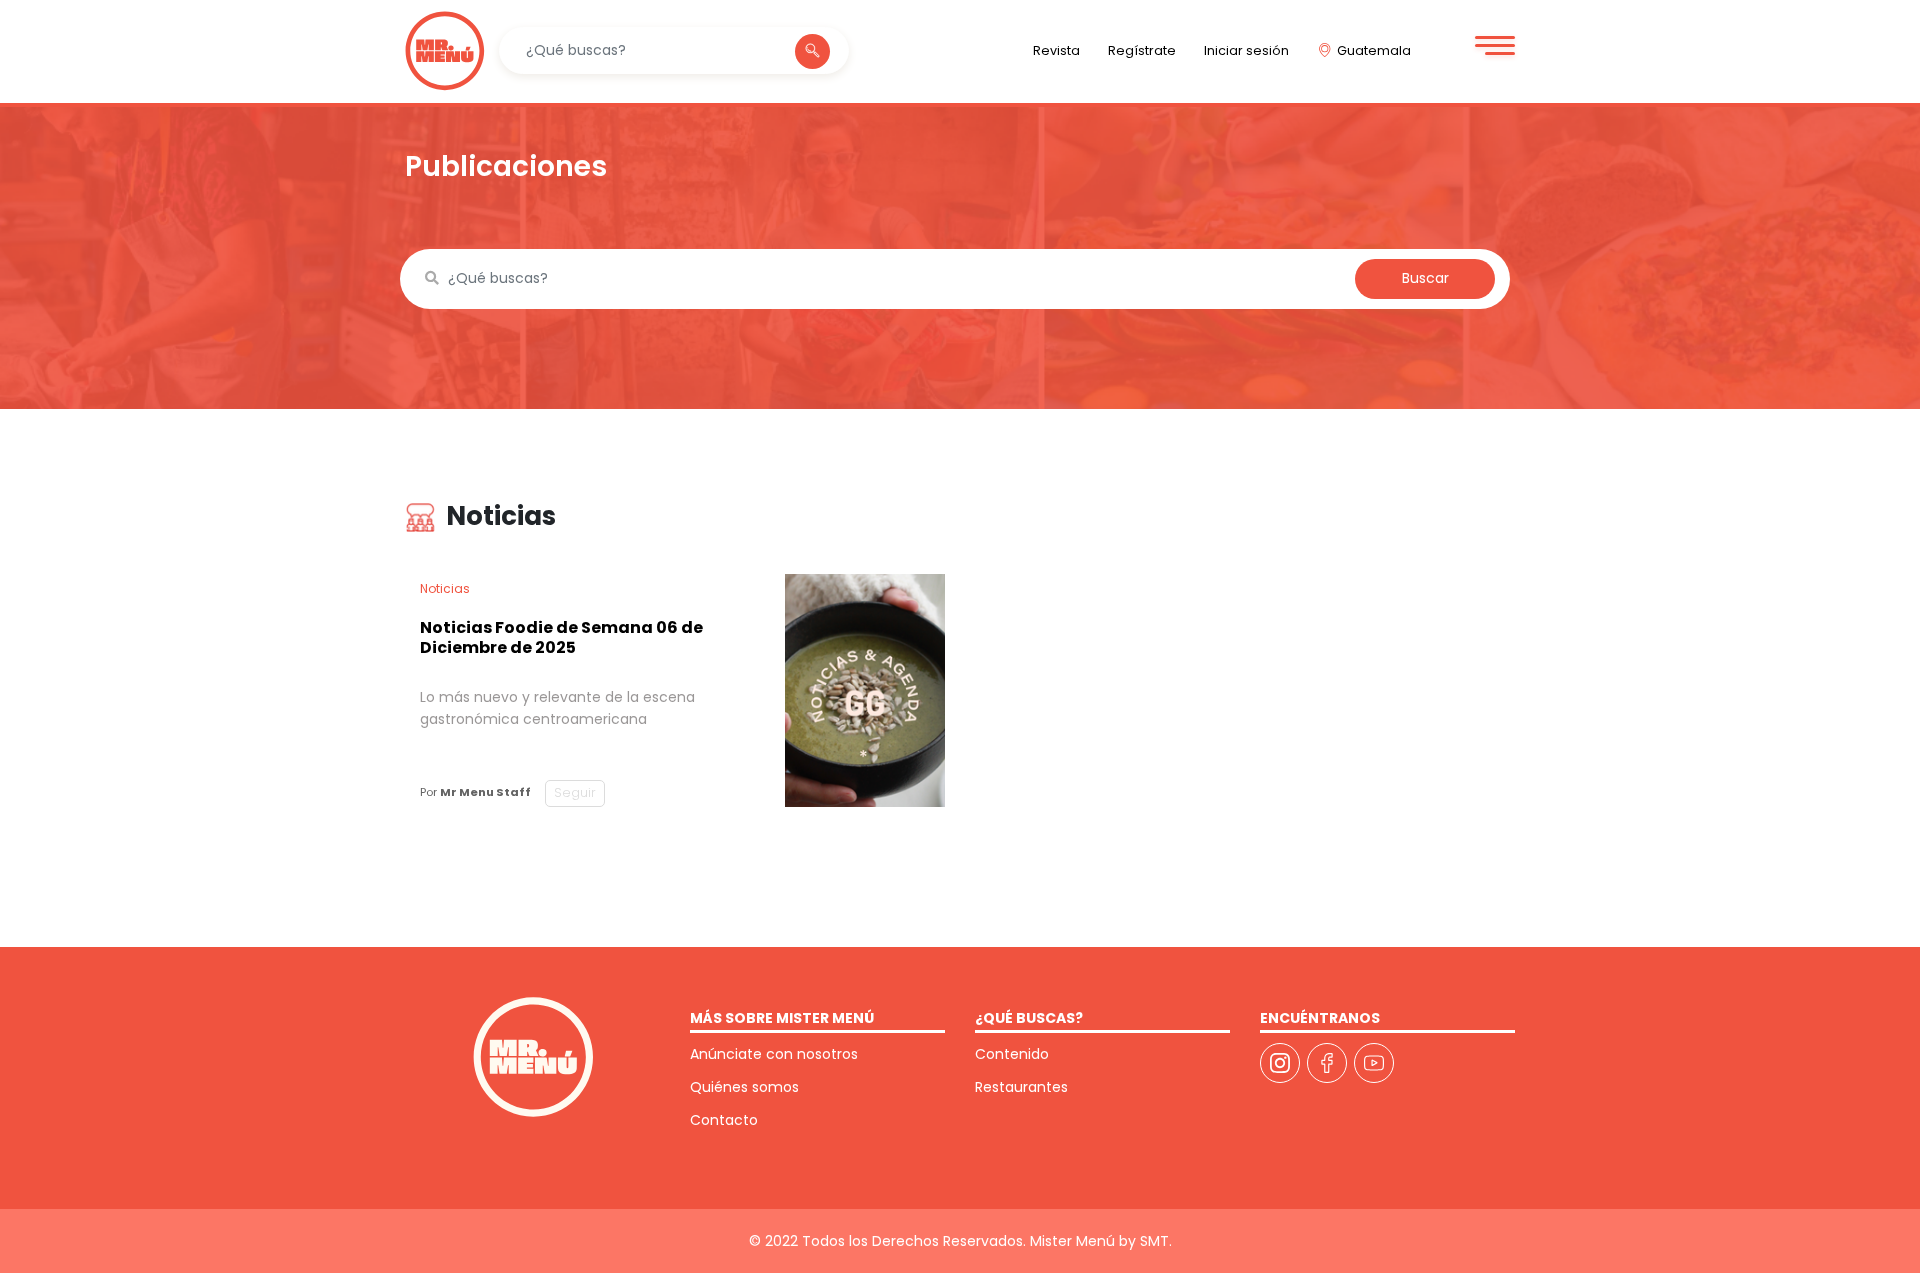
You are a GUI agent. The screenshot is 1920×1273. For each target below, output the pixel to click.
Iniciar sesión (1246, 50)
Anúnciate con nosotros (774, 1054)
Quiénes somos (744, 1087)
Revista (1056, 50)
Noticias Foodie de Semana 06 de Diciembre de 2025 (561, 637)
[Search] (812, 51)
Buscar (1425, 278)
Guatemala (1374, 50)
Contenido (1012, 1054)
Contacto (724, 1120)
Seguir (575, 792)
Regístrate (1142, 50)
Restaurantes (1021, 1087)
